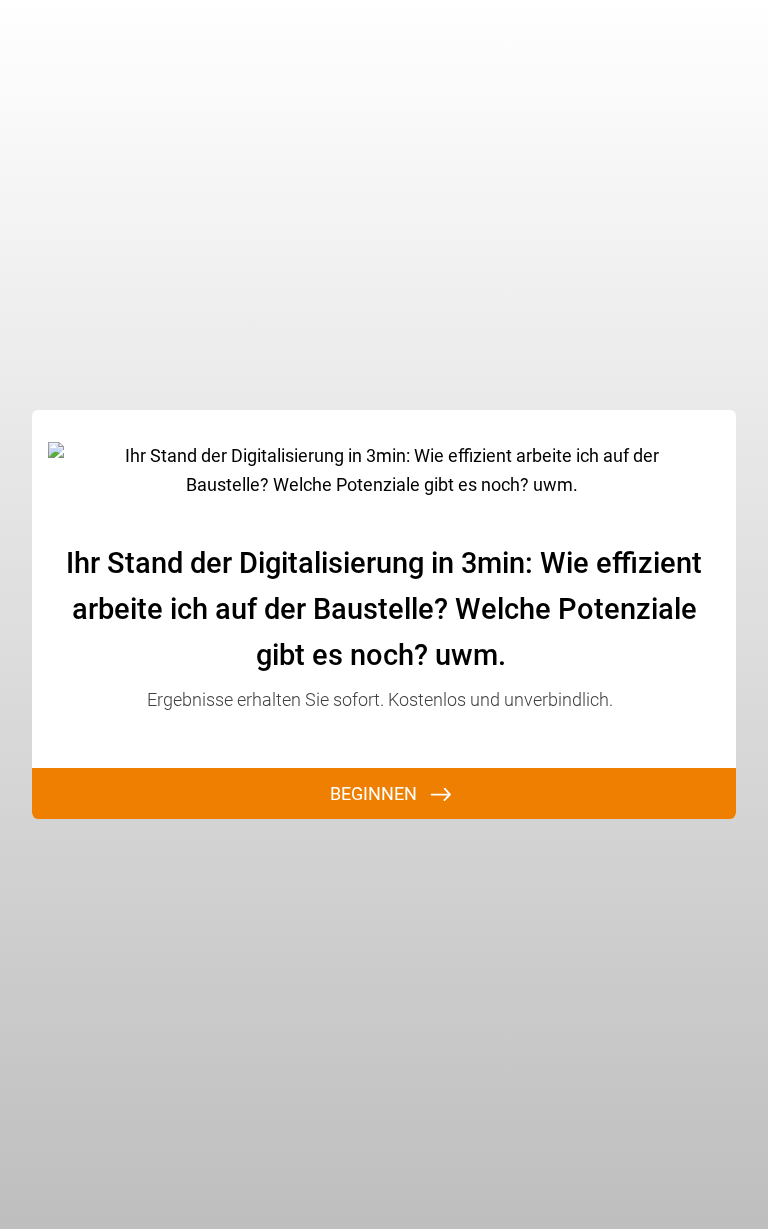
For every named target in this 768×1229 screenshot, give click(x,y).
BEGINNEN (373, 793)
